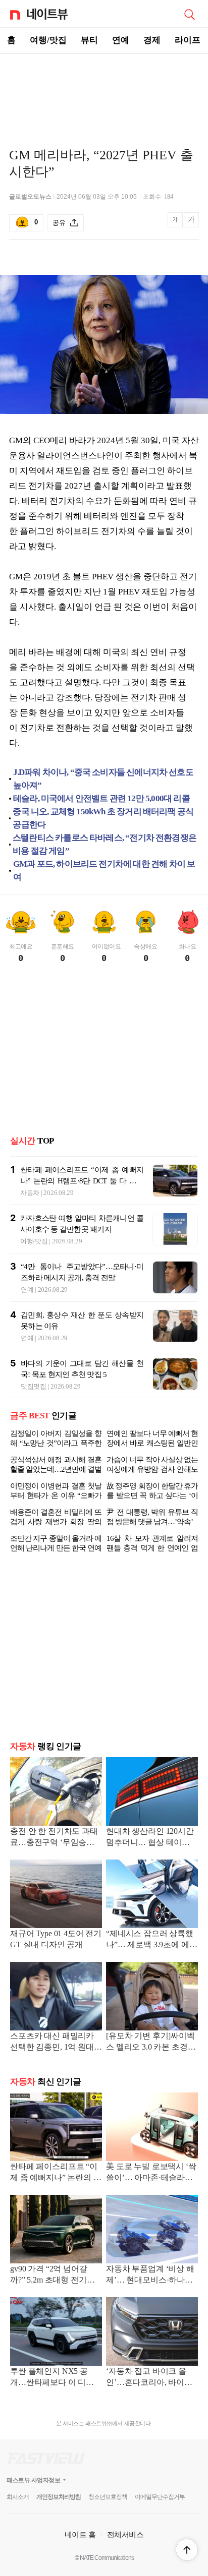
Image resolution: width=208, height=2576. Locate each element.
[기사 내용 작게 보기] (176, 225)
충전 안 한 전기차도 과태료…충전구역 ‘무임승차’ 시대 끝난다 (54, 1838)
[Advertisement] (104, 89)
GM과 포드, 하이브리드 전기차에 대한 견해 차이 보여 (104, 871)
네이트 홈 (80, 2534)
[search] (189, 14)
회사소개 (18, 2497)
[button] (187, 2550)
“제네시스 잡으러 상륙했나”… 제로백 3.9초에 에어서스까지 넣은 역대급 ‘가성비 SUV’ (151, 1940)
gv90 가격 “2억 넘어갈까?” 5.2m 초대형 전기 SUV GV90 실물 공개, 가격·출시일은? (53, 2275)
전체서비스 (125, 2534)
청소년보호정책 (108, 2497)
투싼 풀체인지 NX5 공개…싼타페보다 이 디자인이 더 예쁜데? (56, 2378)
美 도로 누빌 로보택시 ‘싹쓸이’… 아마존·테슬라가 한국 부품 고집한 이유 (151, 2173)
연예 (121, 40)
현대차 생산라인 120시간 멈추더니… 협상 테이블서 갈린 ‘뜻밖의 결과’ (152, 1838)
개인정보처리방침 (59, 2497)
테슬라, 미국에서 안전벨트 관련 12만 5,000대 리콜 (101, 798)
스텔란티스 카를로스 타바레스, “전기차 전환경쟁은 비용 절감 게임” (105, 844)
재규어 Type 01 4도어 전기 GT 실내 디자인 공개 (56, 1939)
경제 (152, 40)
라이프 (188, 40)
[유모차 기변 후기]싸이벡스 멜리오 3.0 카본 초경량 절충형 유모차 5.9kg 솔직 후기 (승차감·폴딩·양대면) (152, 2042)
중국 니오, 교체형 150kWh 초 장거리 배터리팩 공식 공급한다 (103, 818)
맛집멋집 (34, 1386)
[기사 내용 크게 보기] (191, 223)
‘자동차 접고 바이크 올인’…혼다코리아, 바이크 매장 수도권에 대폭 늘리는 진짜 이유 (149, 2378)
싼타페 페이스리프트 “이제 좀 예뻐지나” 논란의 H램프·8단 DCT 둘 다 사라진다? (82, 1181)
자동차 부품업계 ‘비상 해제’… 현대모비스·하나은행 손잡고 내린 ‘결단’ (150, 2275)
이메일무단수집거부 (160, 2497)
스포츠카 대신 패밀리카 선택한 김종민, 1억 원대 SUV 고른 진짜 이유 (52, 2042)
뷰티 (89, 40)
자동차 (30, 1193)
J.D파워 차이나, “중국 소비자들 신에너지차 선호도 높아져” (103, 779)
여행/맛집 (48, 40)
